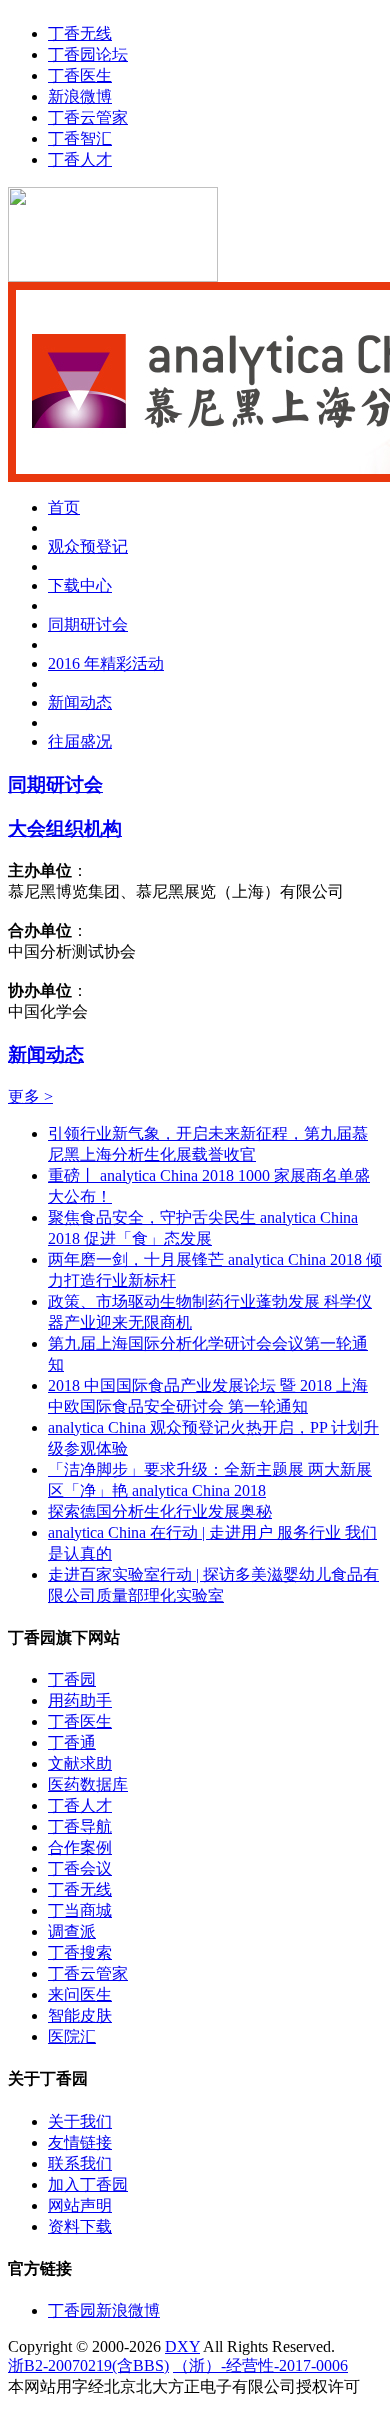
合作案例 (80, 1847)
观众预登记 (88, 546)
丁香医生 (80, 75)
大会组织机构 (65, 828)
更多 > (30, 1096)
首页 (64, 507)
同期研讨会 (88, 624)
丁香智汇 (80, 138)
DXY (182, 2346)
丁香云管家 (88, 117)
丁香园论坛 (88, 54)
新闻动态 (80, 702)
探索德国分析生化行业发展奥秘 (160, 1511)
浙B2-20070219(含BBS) (88, 2365)
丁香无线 (80, 33)
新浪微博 (80, 96)
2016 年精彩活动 (106, 663)
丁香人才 (80, 159)
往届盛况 (80, 741)
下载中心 (80, 585)
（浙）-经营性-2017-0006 (260, 2365)
